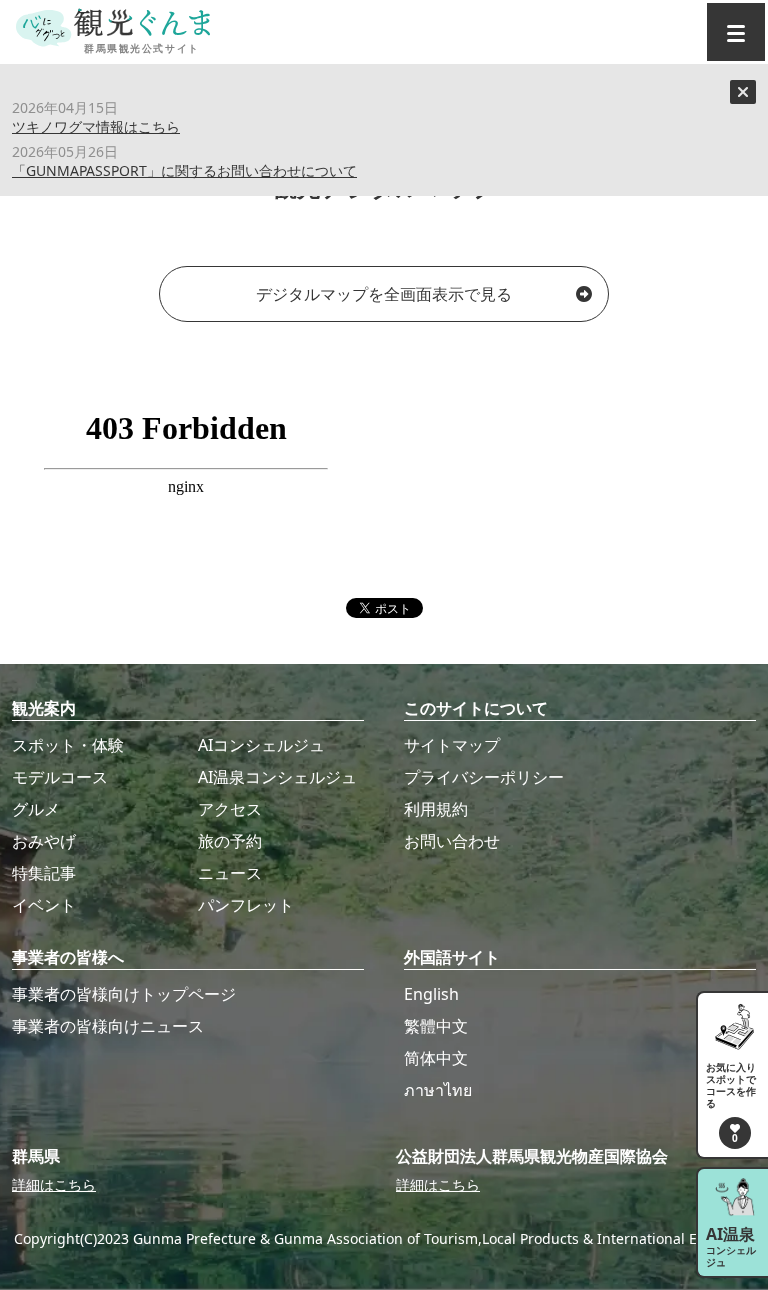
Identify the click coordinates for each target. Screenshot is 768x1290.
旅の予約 (230, 841)
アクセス (230, 809)
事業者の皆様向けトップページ (124, 994)
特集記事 (44, 873)
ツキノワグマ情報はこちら (96, 126)
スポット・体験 (68, 745)
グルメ (36, 809)
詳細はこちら (54, 1184)
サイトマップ (452, 745)
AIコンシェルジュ (261, 745)
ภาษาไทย (438, 1090)
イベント (44, 905)
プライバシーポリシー (484, 777)
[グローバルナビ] (736, 32)
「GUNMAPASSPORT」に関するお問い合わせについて (184, 170)
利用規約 (436, 809)
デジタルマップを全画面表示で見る (384, 294)
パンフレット (246, 905)
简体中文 (436, 1058)
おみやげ (44, 841)
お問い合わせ (452, 841)
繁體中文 (436, 1026)
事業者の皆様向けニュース (108, 1026)
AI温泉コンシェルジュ (277, 777)
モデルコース (60, 777)
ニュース (230, 873)
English (431, 994)
